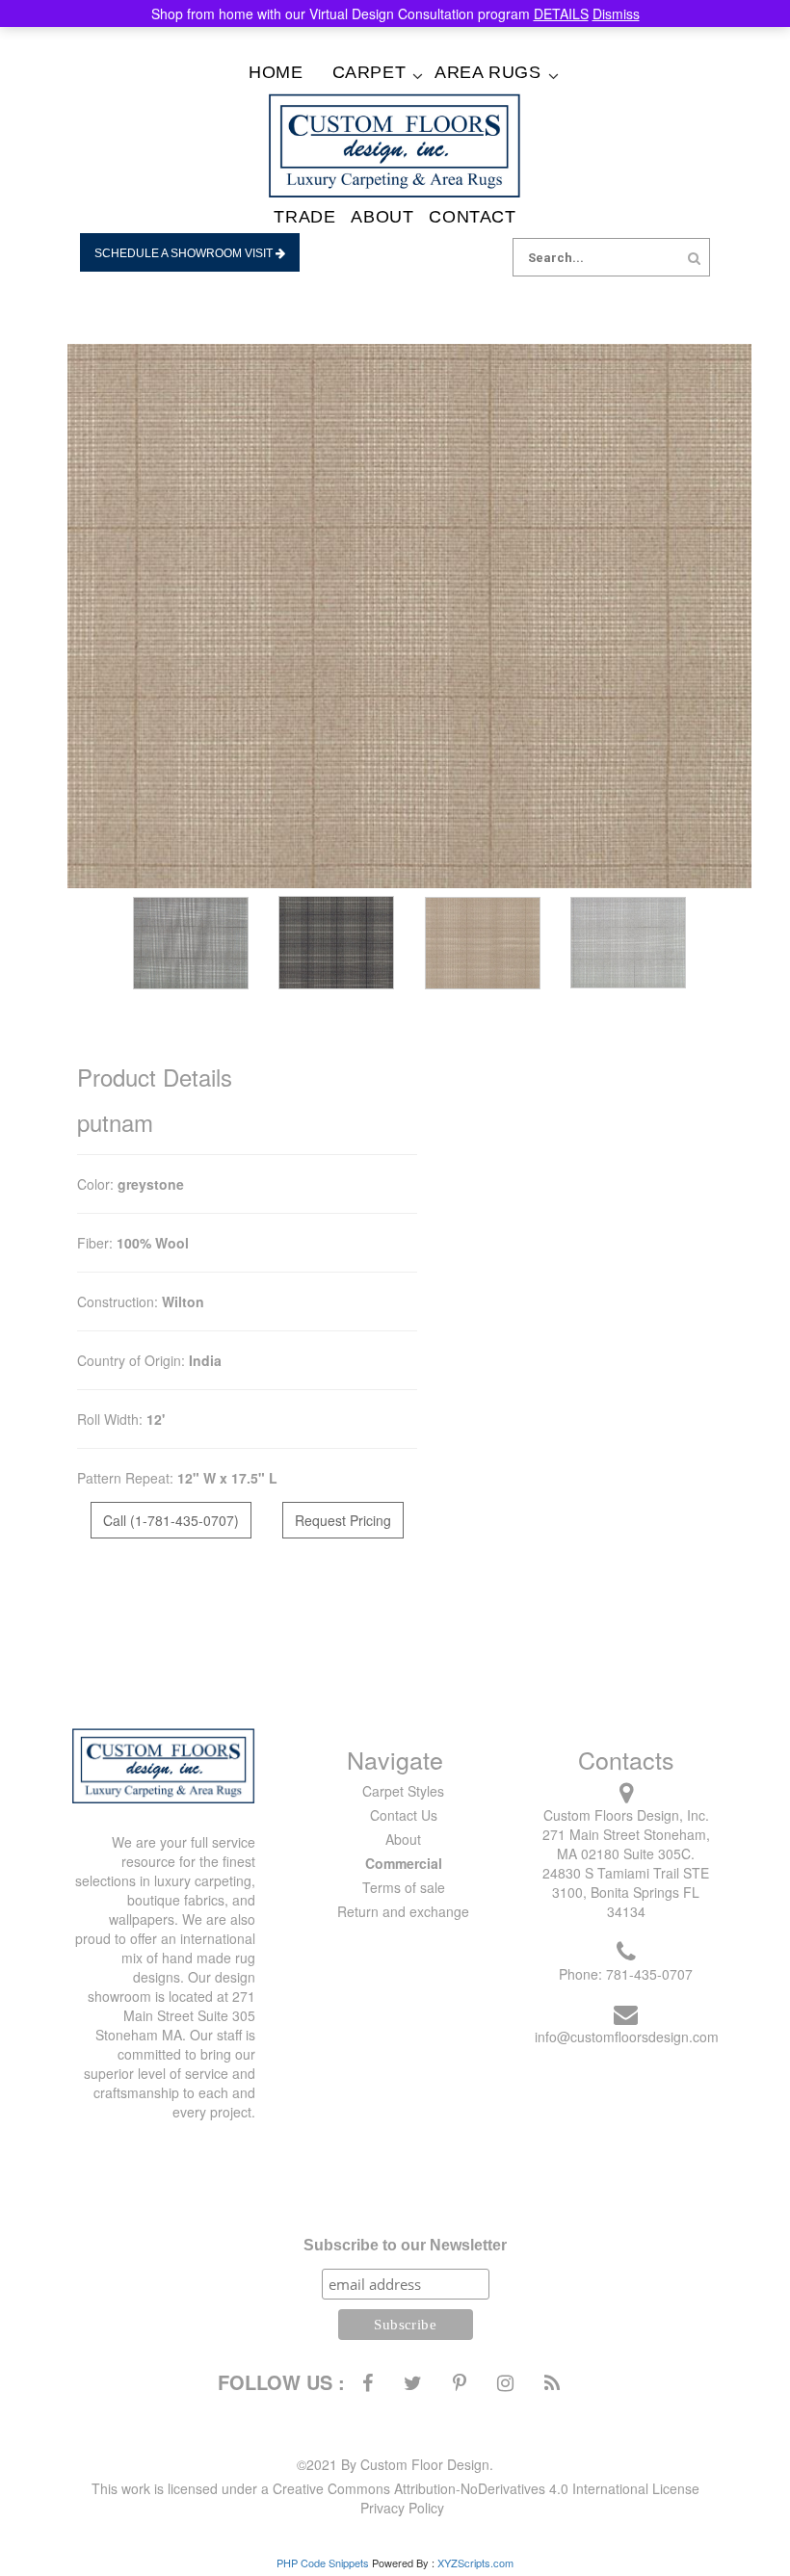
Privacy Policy (402, 2508)
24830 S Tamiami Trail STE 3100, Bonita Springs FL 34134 (626, 1892)
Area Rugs (487, 72)
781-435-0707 (649, 1974)
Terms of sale (404, 1887)
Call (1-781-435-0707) (171, 1520)
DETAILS (561, 13)
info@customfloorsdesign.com (627, 2037)
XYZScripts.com (475, 2563)
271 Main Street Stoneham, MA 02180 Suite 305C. (626, 1844)
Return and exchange (403, 1911)
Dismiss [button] (616, 13)
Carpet (369, 72)
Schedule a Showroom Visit (185, 253)
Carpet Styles (403, 1791)
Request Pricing (343, 1520)
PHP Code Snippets (323, 2563)
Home (276, 72)
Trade (304, 217)
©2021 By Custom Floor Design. (395, 2464)
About (382, 217)
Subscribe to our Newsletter (405, 2245)
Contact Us (404, 1815)
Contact (472, 217)
